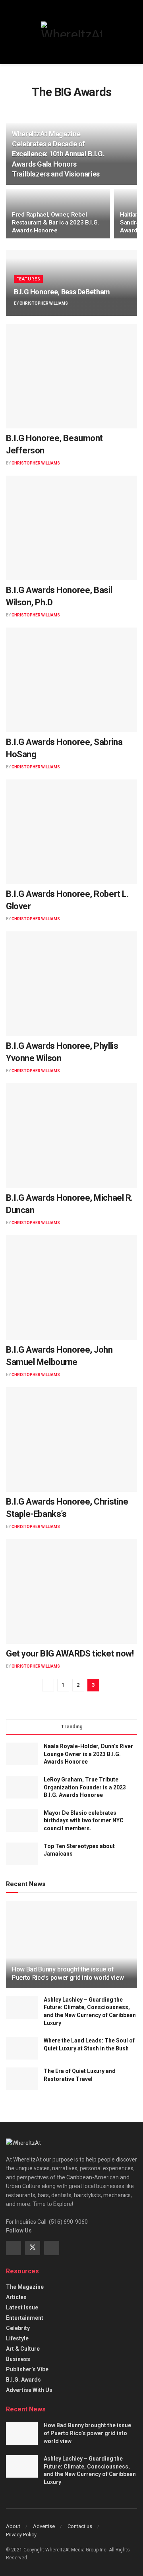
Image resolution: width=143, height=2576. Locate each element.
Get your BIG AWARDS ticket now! (70, 1654)
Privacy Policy (21, 2535)
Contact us (80, 2526)
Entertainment (25, 2318)
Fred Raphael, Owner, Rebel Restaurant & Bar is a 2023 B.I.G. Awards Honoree (55, 223)
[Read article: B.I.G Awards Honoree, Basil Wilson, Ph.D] (71, 528)
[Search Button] (134, 32)
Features (28, 279)
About (13, 2526)
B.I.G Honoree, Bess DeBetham (62, 292)
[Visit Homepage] (71, 29)
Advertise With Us (29, 2390)
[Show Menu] (9, 32)
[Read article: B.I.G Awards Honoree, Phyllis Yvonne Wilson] (71, 984)
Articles (16, 2297)
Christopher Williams (44, 303)
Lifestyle (17, 2338)
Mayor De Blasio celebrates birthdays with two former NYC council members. (84, 1821)
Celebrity (18, 2328)
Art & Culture (23, 2349)
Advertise (44, 2526)
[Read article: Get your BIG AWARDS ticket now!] (71, 1591)
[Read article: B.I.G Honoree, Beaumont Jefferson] (71, 376)
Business (18, 2359)
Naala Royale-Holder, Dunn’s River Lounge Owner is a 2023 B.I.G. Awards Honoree (88, 1754)
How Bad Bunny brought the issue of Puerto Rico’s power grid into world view (68, 1973)
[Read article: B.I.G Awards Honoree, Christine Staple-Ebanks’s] (71, 1440)
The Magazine (25, 2287)
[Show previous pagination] (48, 1685)
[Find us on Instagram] (52, 2248)
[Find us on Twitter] (33, 2248)
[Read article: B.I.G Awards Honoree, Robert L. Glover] (71, 832)
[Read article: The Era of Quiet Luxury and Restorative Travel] (22, 2079)
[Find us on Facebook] (14, 2248)
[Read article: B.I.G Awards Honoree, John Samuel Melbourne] (71, 1288)
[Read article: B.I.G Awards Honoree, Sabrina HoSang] (71, 680)
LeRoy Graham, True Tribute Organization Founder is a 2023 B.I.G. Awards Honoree (85, 1787)
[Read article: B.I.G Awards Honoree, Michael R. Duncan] (71, 1136)
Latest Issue (22, 2307)
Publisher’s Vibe (27, 2369)
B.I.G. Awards (23, 2380)
